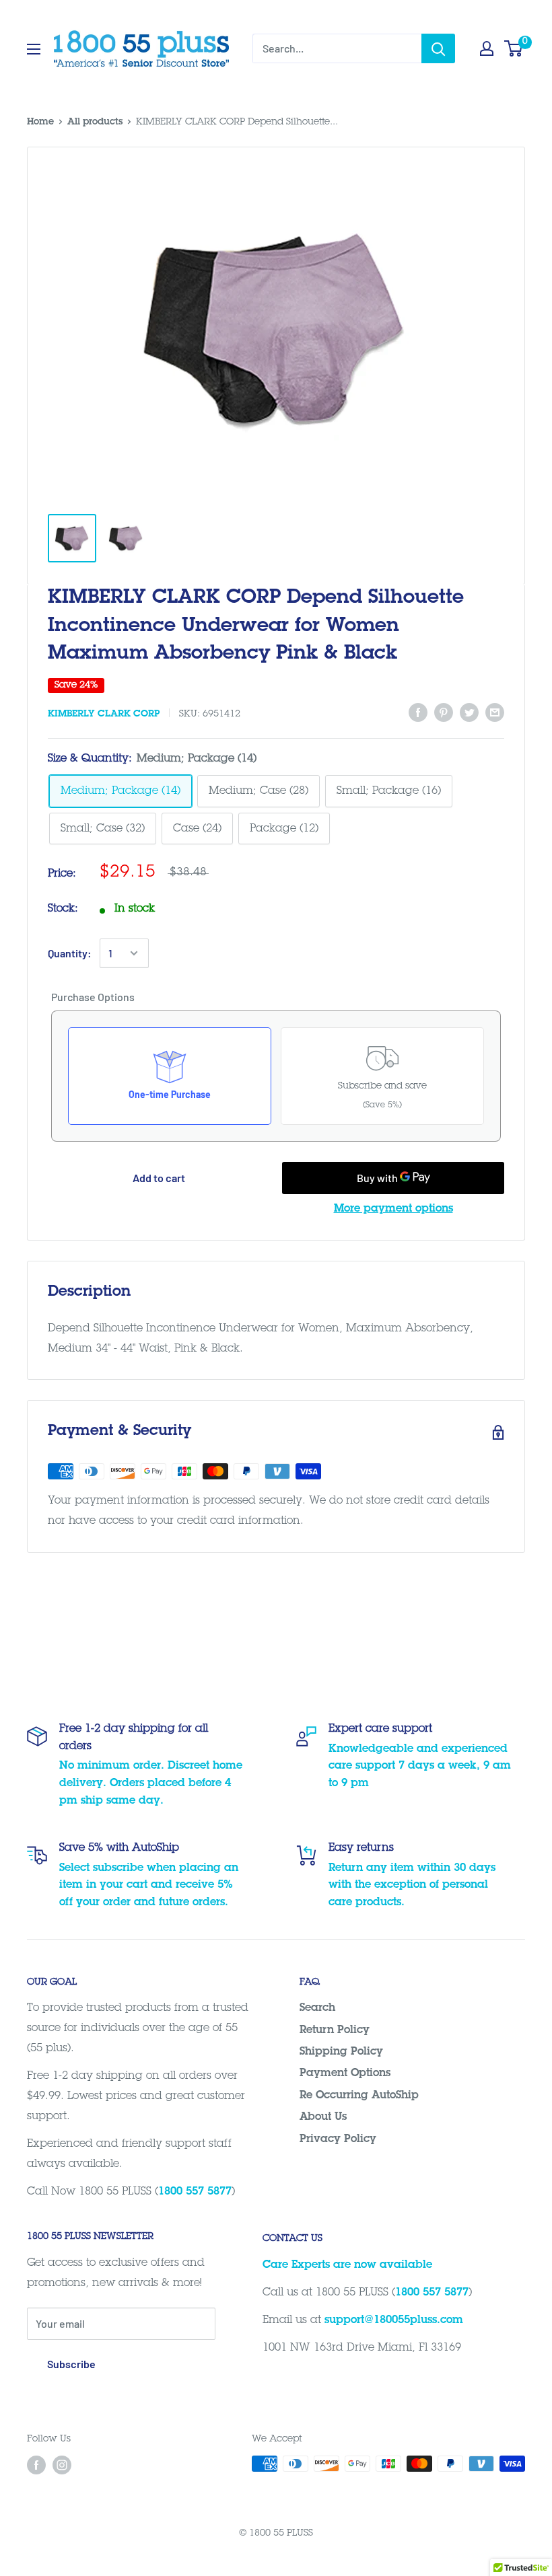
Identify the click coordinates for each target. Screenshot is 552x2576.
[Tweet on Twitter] (469, 713)
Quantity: (70, 953)
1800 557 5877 (195, 2192)
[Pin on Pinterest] (444, 713)
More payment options (393, 1209)
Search (317, 2008)
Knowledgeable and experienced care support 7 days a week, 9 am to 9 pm (420, 1766)
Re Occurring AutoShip (359, 2096)
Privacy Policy (338, 2139)
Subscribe (71, 2364)
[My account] (487, 48)
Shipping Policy (341, 2052)
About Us (323, 2117)
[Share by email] (495, 713)
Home (40, 122)
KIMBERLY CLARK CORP (104, 714)
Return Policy (335, 2030)
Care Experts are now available (347, 2265)
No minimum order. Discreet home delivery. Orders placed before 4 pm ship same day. (151, 1783)
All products (95, 122)
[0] (514, 48)
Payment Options (345, 2073)
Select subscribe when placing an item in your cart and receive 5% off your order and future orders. (149, 1885)
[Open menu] (34, 49)
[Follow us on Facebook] (36, 2465)
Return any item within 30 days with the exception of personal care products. (412, 1885)
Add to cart (159, 1178)
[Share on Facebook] (418, 713)
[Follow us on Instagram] (62, 2465)
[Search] (438, 48)
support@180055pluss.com (394, 2320)
